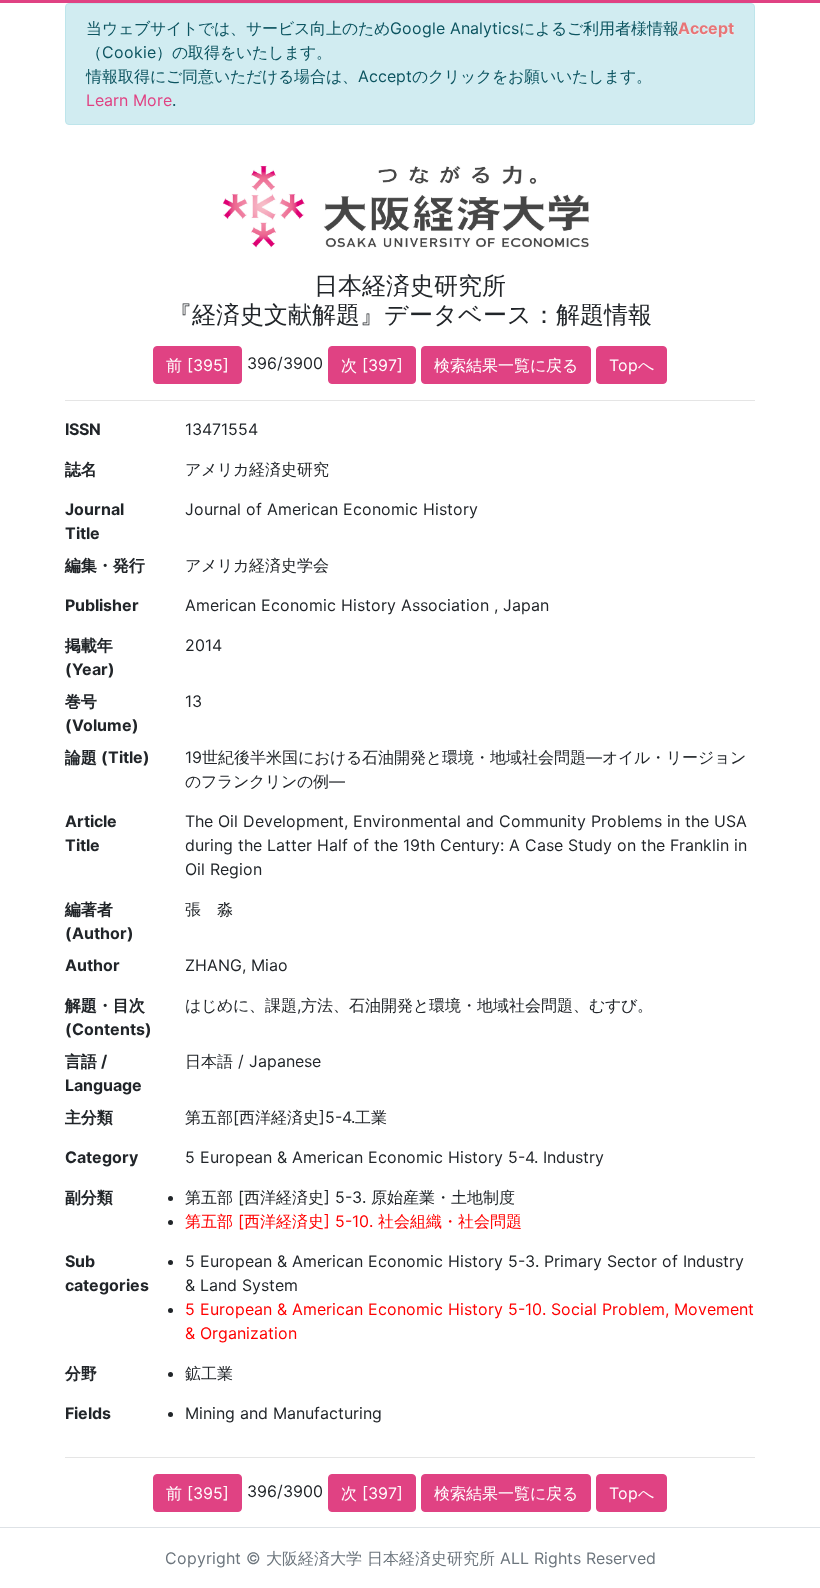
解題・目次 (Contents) (108, 1017)
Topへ (631, 365)
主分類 (89, 1117)
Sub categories (107, 1273)
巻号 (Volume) (102, 713)
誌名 (81, 469)
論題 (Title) (107, 757)
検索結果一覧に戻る (506, 365)
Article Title (91, 833)
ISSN (83, 429)
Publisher (102, 605)
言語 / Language (103, 1073)
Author (92, 965)
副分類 (89, 1197)
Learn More (129, 100)
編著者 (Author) (99, 921)
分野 (81, 1373)
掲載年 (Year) (90, 657)
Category (101, 1157)
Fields (88, 1413)
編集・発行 (105, 565)
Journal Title (94, 521)
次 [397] (372, 365)
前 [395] (197, 365)
